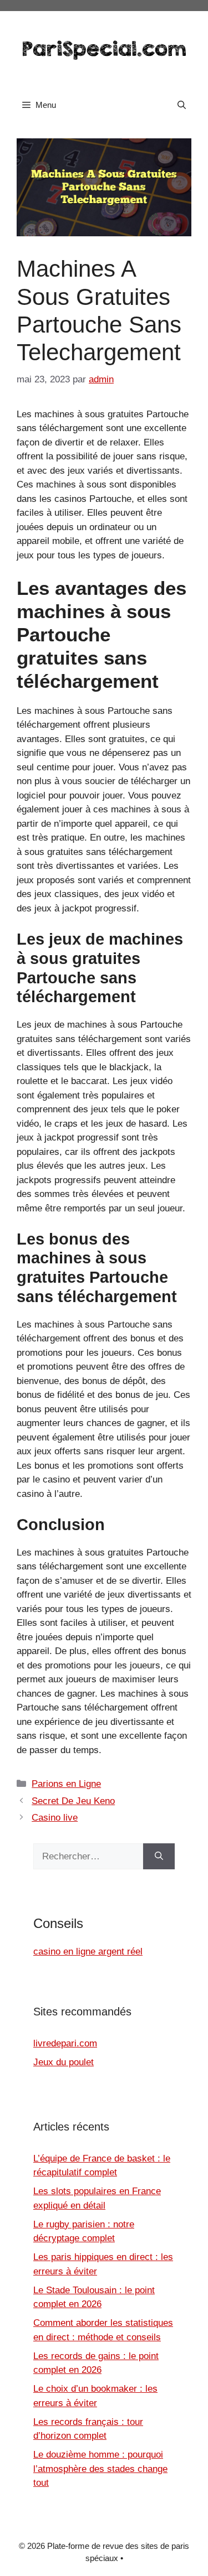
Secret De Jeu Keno (73, 1801)
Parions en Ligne (66, 1784)
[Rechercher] (159, 1857)
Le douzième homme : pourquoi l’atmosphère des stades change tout (100, 2469)
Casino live (55, 1818)
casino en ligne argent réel (88, 1952)
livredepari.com (65, 2043)
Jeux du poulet (64, 2062)
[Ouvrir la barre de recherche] (182, 105)
